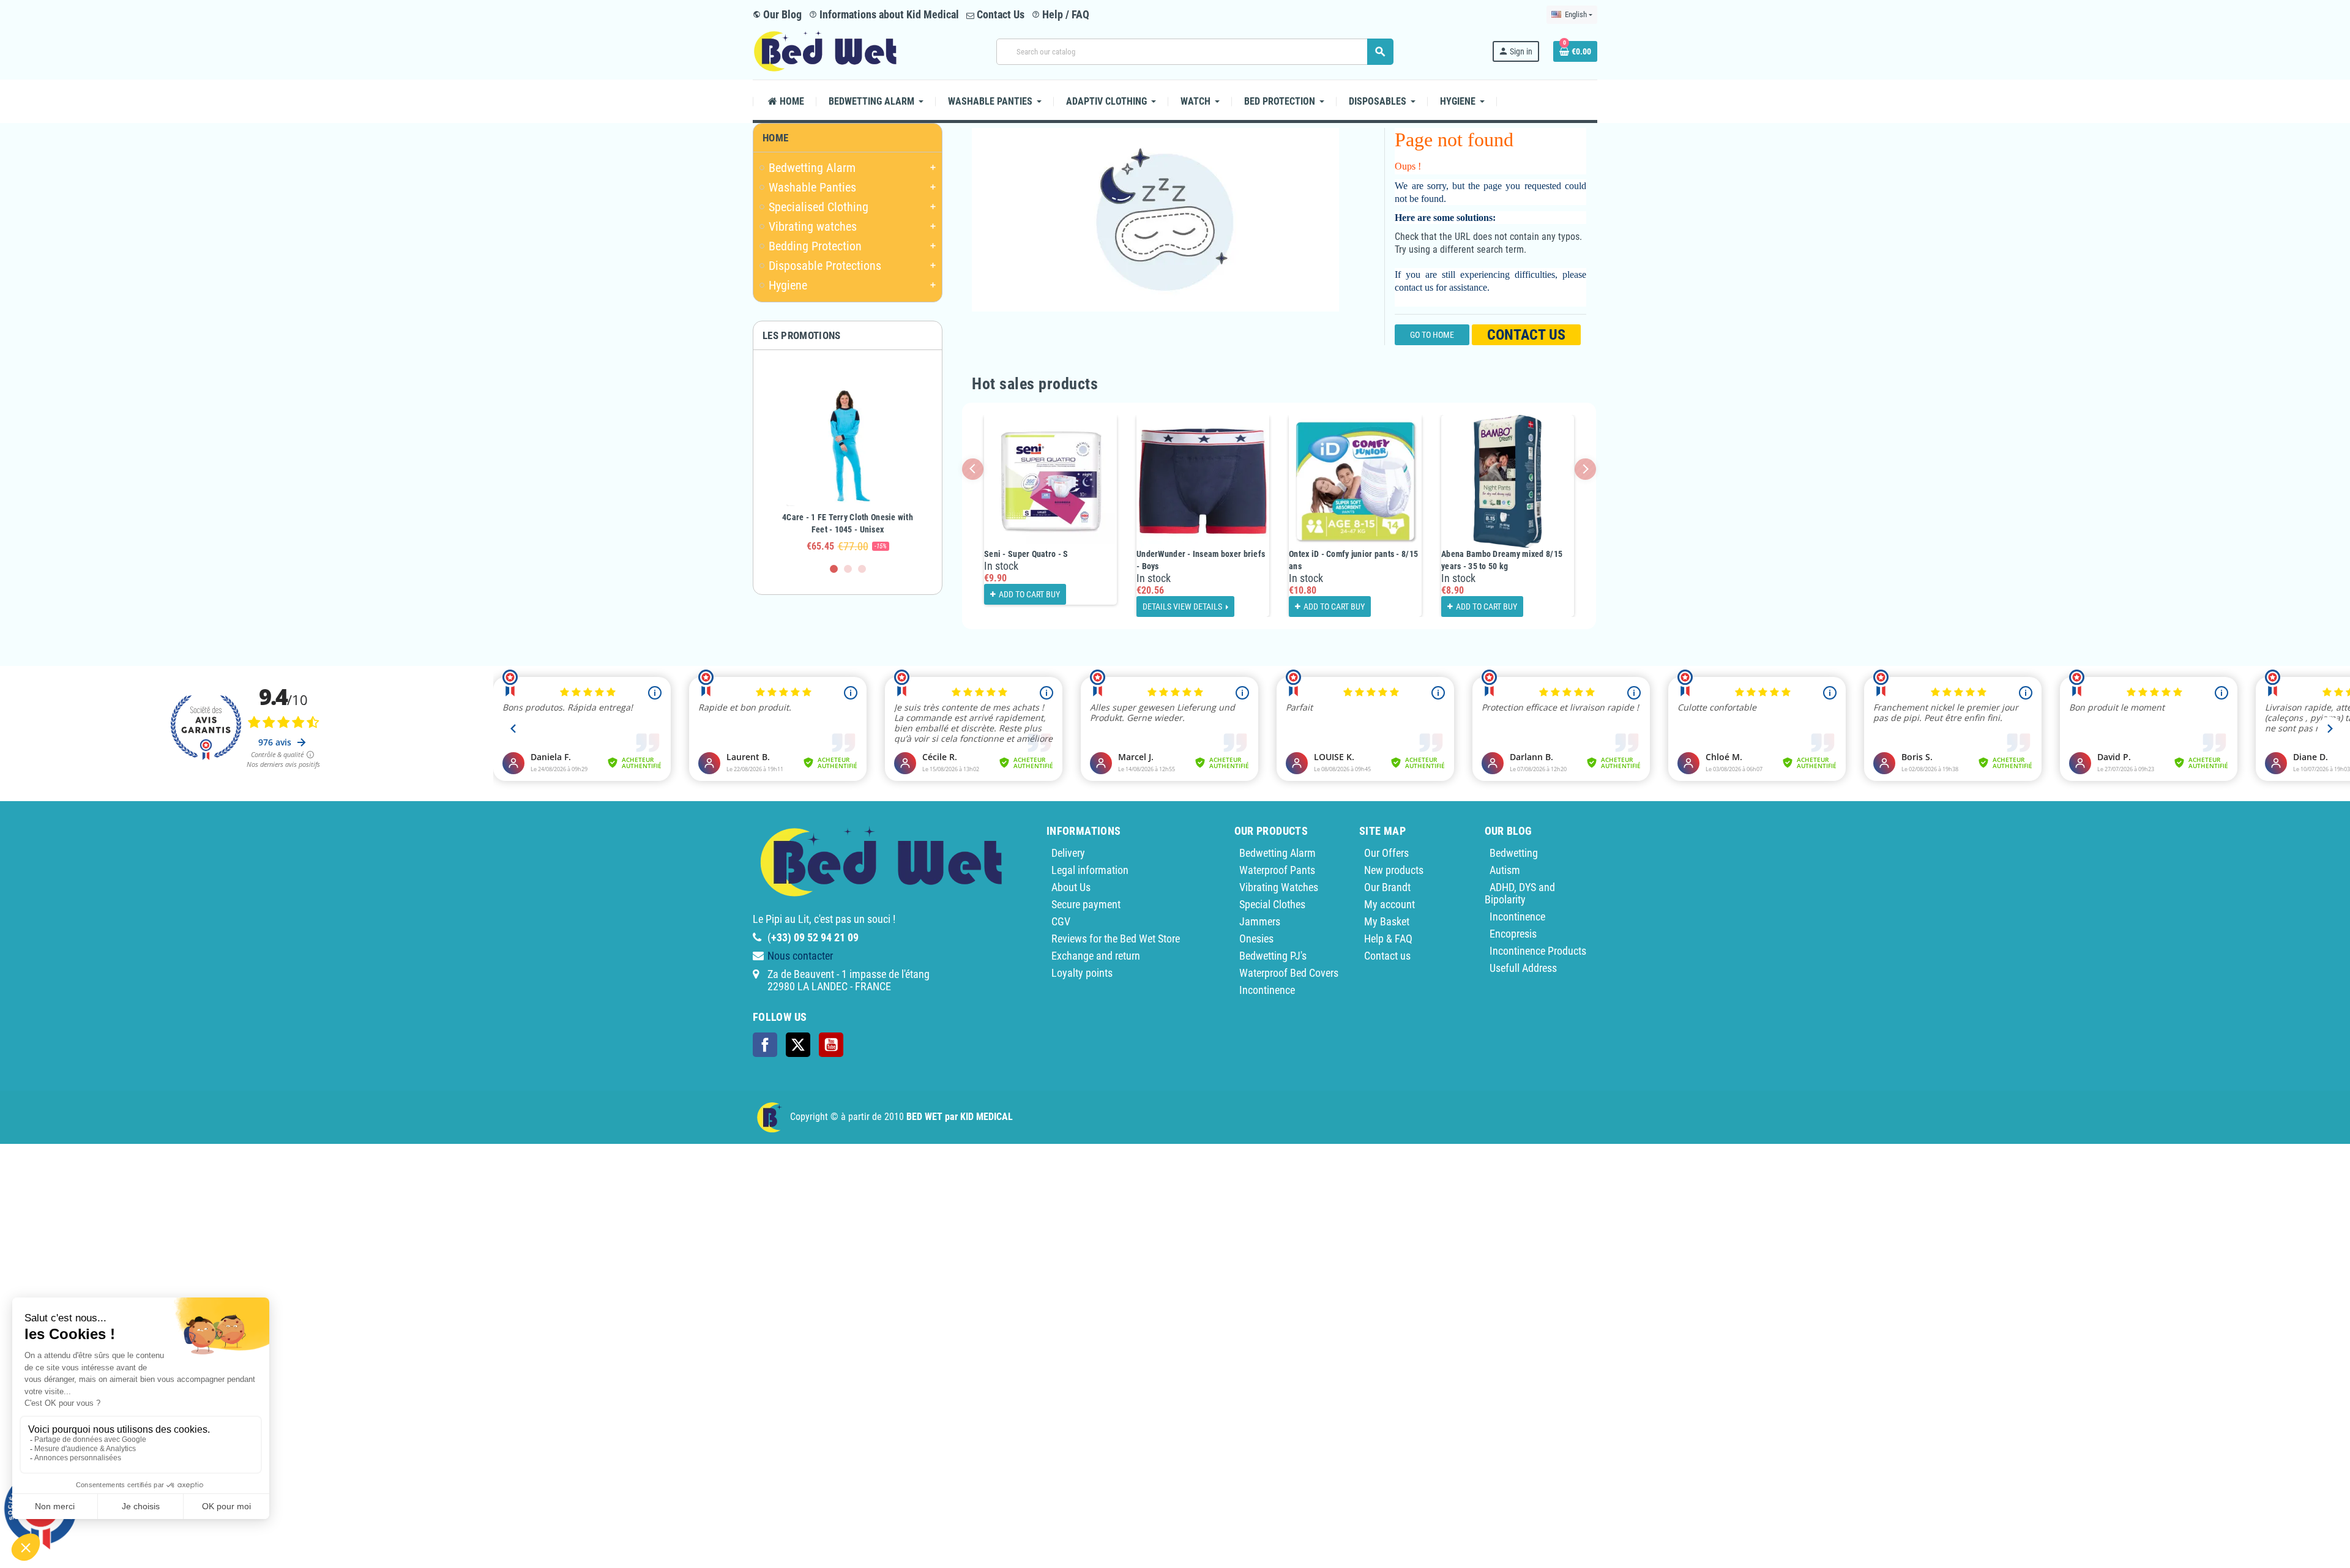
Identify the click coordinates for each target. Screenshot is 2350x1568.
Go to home (1432, 335)
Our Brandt (1387, 887)
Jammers (1260, 921)
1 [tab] (834, 569)
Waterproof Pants (1277, 870)
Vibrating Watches (1279, 887)
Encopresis (1513, 934)
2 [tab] (848, 569)
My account (1389, 904)
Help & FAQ (1388, 939)
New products (1394, 870)
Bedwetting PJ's (1273, 956)
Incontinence (1267, 990)
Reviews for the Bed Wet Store (1116, 939)
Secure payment (1086, 904)
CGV (1061, 921)
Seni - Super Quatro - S (1026, 554)
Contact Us (999, 14)
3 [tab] (862, 569)
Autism (1505, 870)
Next (1585, 469)
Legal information (1090, 870)
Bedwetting (1514, 853)
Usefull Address (1523, 968)
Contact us (1526, 335)
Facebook (765, 1045)
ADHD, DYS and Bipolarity (1520, 893)
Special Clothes (1272, 904)
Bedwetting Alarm (1278, 853)
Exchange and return (1096, 956)
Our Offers (1386, 853)
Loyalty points (1082, 973)
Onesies (1256, 939)
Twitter (798, 1045)
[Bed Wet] (825, 50)
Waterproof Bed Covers (1289, 973)
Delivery (1068, 853)
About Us (1071, 887)
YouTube (831, 1045)
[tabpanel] (848, 462)
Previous (973, 469)
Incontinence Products (1538, 951)
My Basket (1387, 921)
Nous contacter (800, 956)
